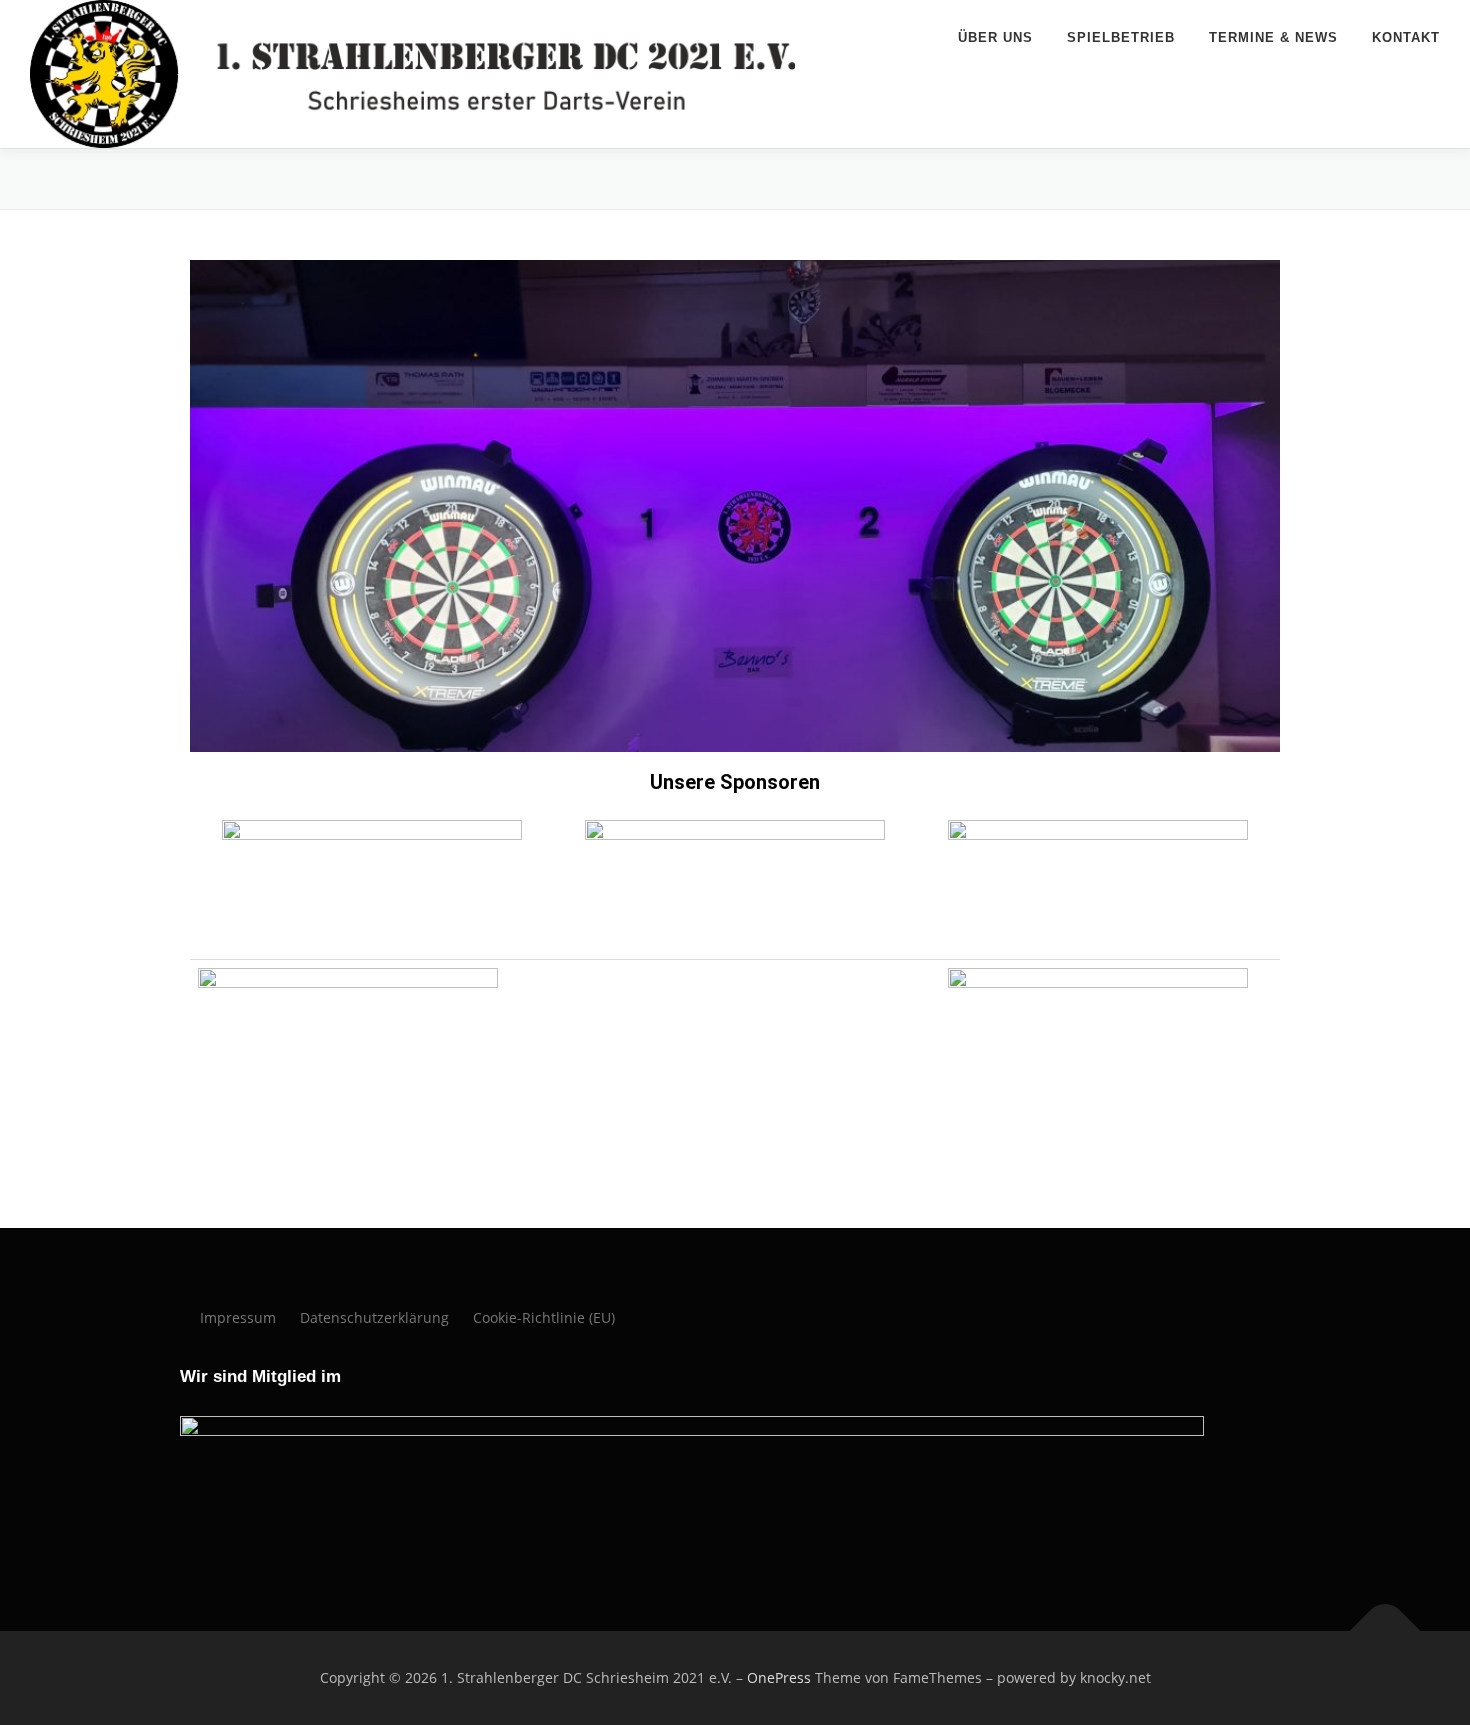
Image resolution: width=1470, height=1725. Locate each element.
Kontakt (1406, 37)
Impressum (238, 1317)
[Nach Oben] (1385, 1631)
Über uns (995, 37)
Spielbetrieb (1121, 37)
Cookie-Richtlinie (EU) (544, 1317)
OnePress (779, 1677)
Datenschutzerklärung (374, 1317)
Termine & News (1273, 37)
